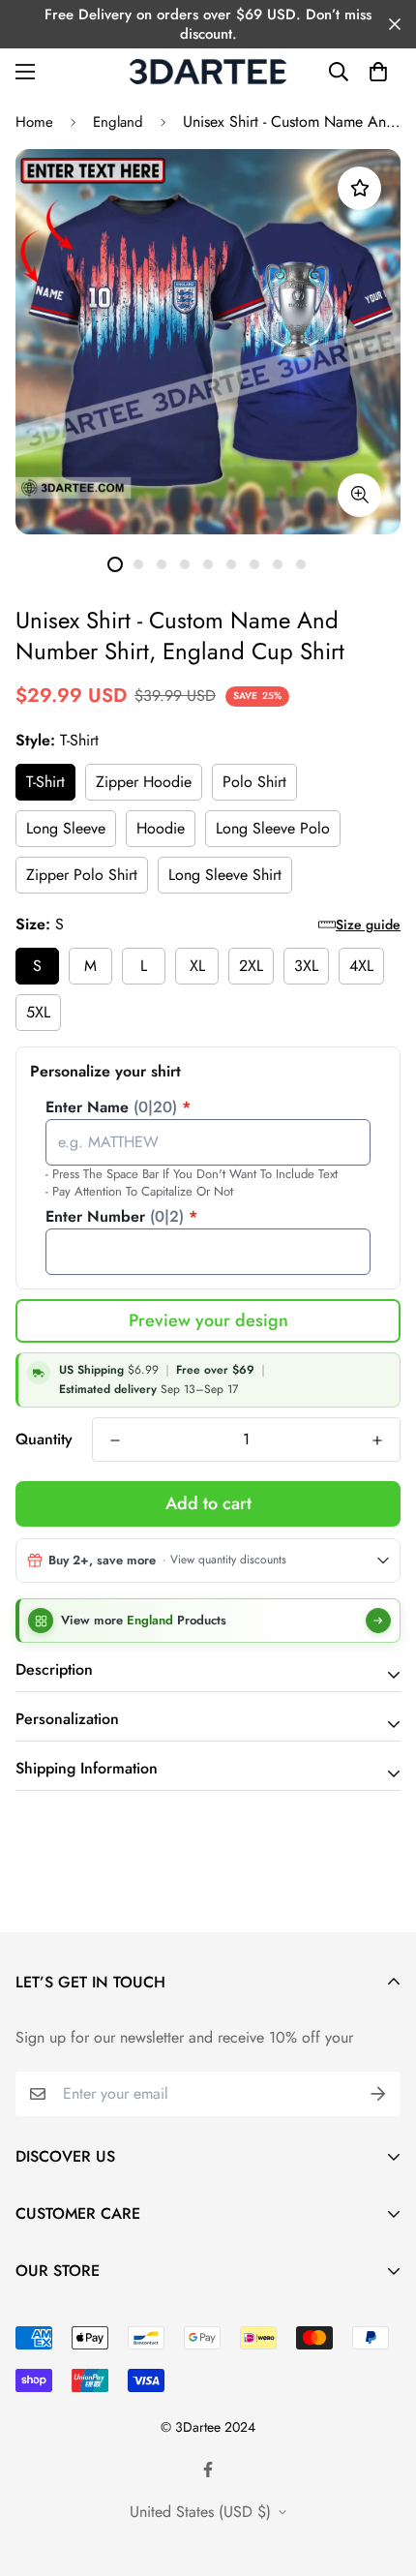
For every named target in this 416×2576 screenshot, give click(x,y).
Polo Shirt (254, 782)
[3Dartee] (208, 72)
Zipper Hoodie (144, 782)
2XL (251, 966)
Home (34, 122)
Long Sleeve (66, 828)
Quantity (44, 1439)
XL (197, 966)
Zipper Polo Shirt (82, 875)
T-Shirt (45, 782)
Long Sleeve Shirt (225, 875)
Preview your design (208, 1320)
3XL (306, 966)
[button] (378, 72)
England (118, 122)
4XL (361, 966)
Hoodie (161, 828)
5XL (38, 1012)
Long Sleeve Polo (273, 828)
